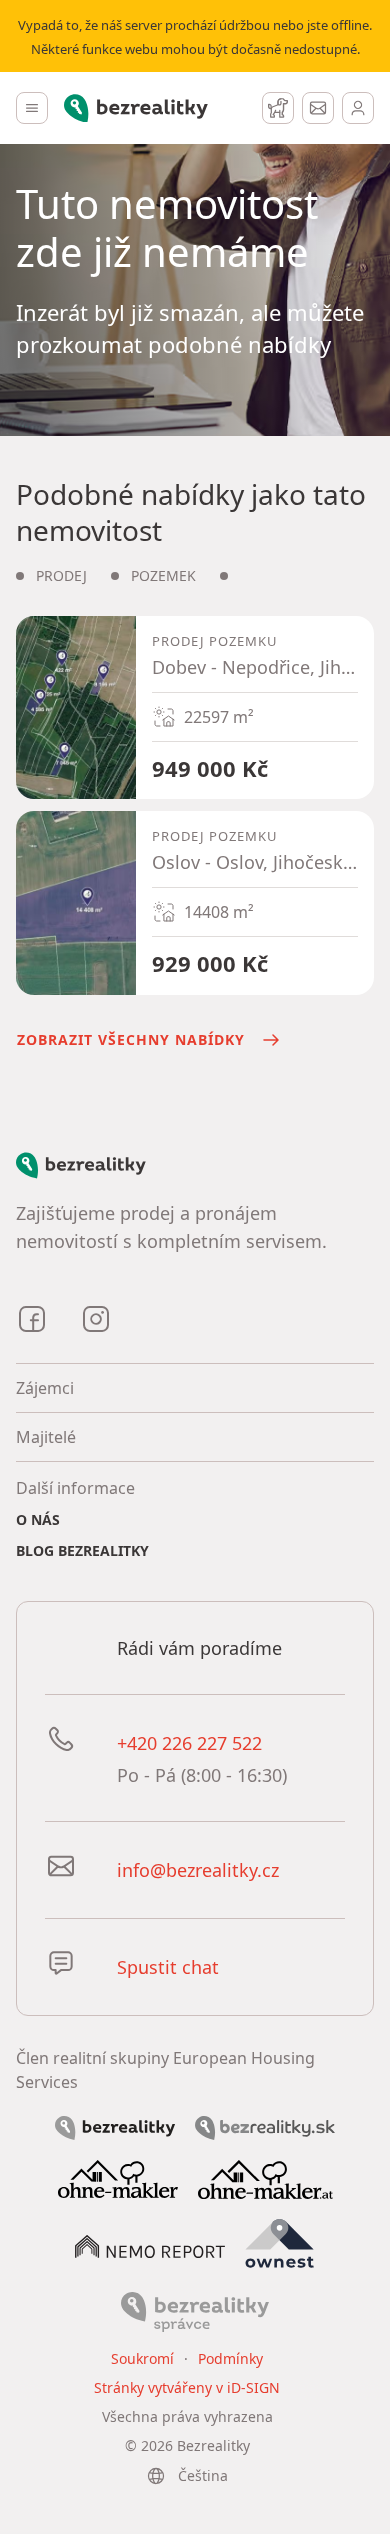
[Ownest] (280, 2243)
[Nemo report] (150, 2245)
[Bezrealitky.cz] (115, 2126)
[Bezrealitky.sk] (265, 2126)
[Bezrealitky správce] (195, 2310)
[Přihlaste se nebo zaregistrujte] (358, 108)
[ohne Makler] (118, 2178)
